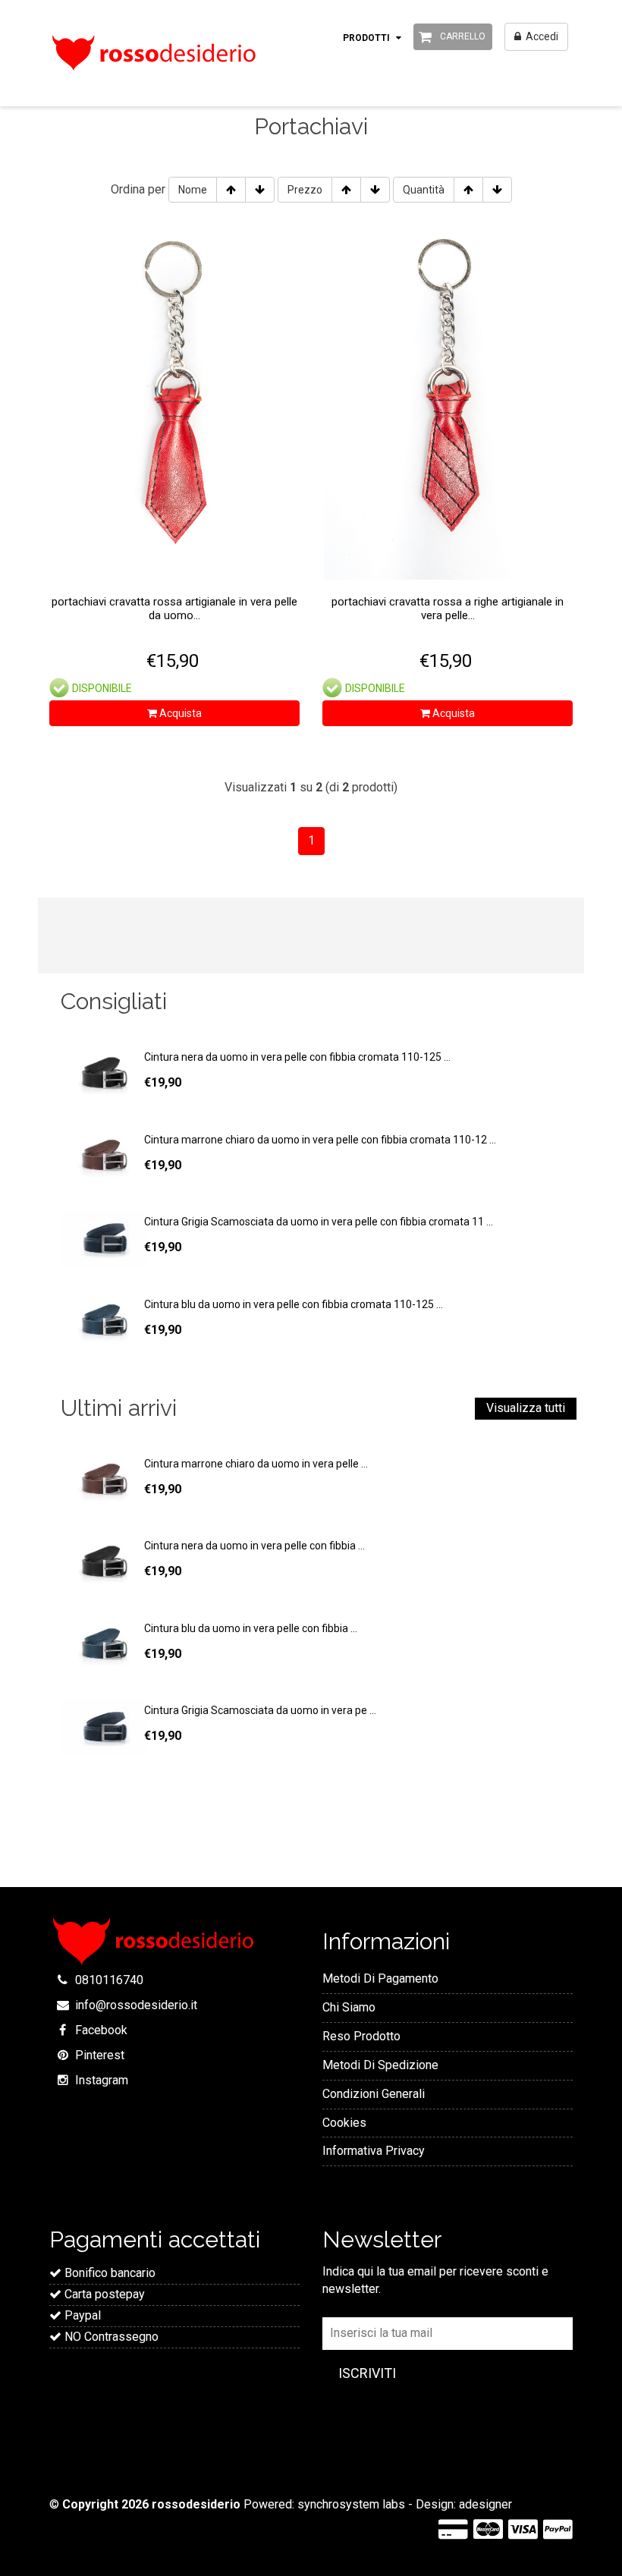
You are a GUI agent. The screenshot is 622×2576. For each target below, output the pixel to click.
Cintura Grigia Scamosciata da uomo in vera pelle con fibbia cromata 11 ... (319, 1222)
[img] (102, 1480)
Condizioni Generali (374, 2094)
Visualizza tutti (526, 1408)
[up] (231, 190)
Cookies (344, 2123)
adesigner (485, 2504)
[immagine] (102, 1073)
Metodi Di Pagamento (380, 1978)
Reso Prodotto (361, 2036)
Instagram (102, 2080)
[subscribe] (367, 2374)
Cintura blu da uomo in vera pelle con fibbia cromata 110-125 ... (294, 1304)
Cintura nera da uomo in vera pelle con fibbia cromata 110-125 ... (297, 1057)
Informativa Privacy (374, 2151)
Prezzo (305, 190)
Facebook (101, 2030)
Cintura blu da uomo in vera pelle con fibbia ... (251, 1628)
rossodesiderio (196, 2504)
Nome (193, 190)
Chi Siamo (349, 2007)
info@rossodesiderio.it (136, 2005)
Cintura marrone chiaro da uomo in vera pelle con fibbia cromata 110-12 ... (320, 1140)
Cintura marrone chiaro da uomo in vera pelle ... (256, 1464)
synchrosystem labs (351, 2504)
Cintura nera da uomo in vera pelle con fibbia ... (254, 1546)
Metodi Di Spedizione (380, 2065)
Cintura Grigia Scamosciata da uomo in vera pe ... (260, 1710)
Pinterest (100, 2055)
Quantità (424, 190)
